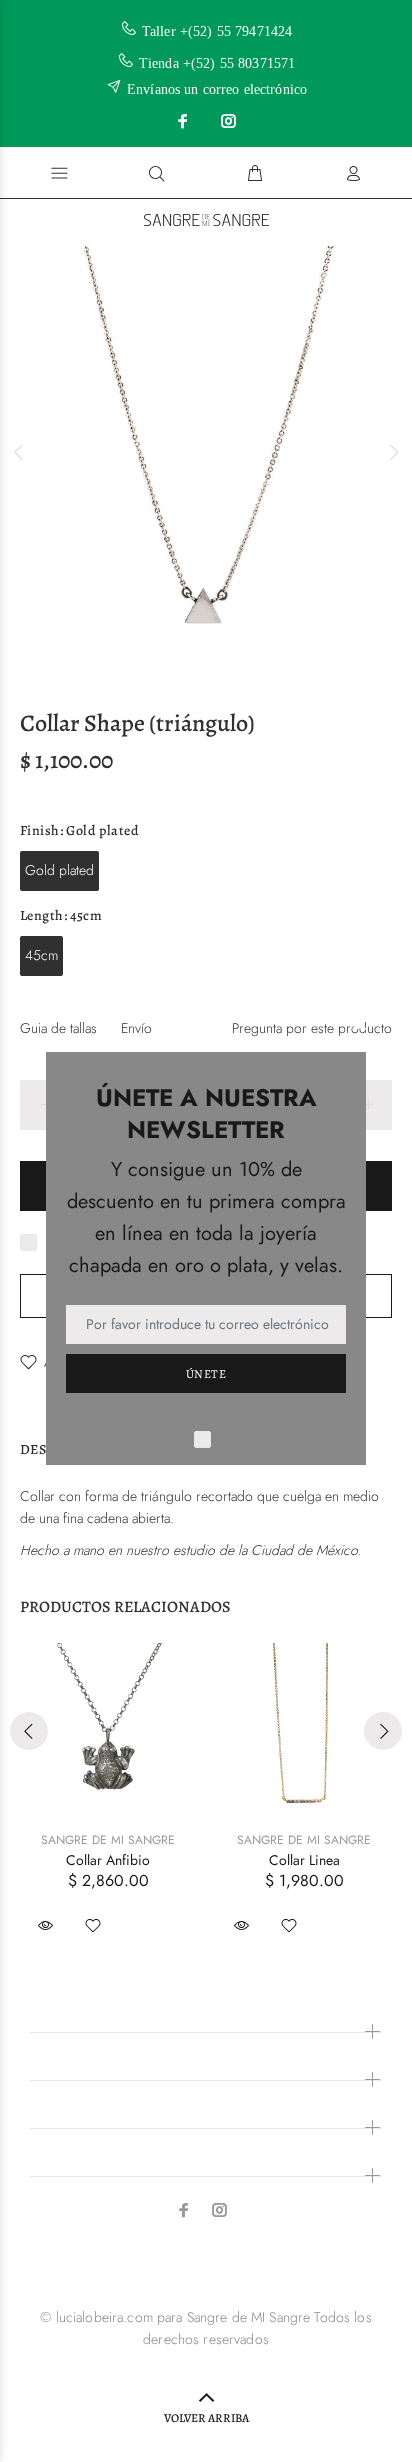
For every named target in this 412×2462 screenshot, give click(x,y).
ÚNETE (206, 1374)
